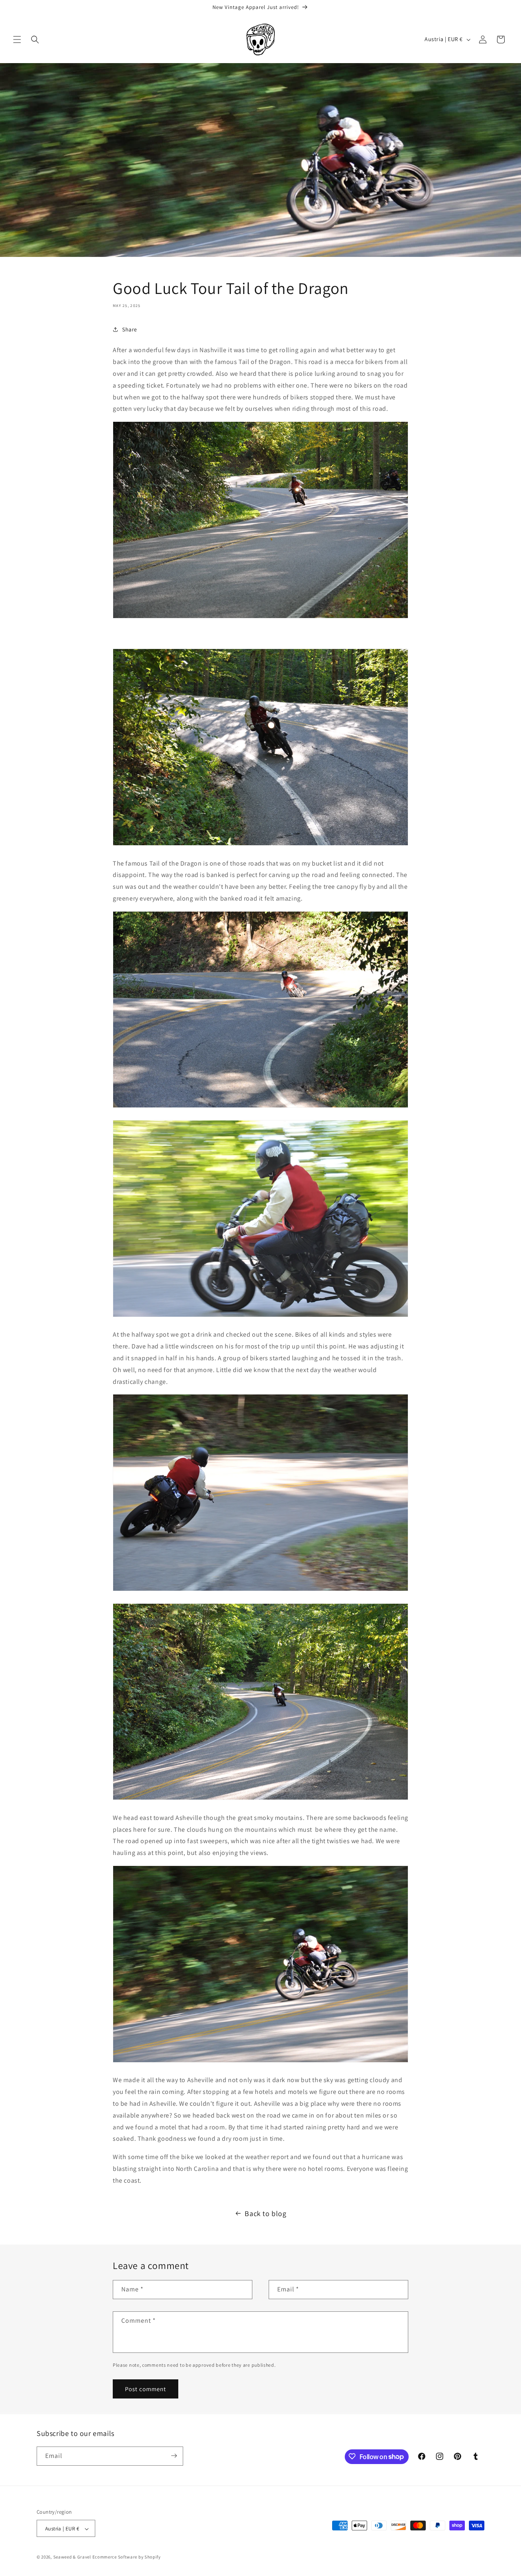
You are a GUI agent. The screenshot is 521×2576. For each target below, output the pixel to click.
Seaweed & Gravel (72, 2557)
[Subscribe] (174, 2456)
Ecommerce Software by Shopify (127, 2557)
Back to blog (265, 2213)
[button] (17, 39)
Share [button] (130, 329)
